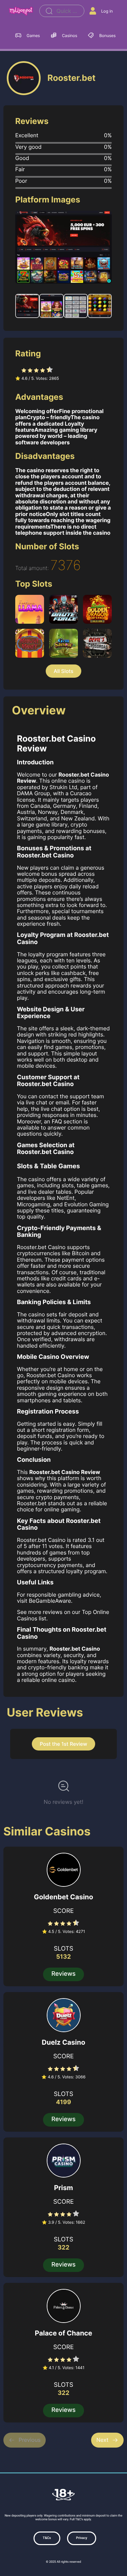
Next (102, 2440)
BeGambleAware (50, 1601)
